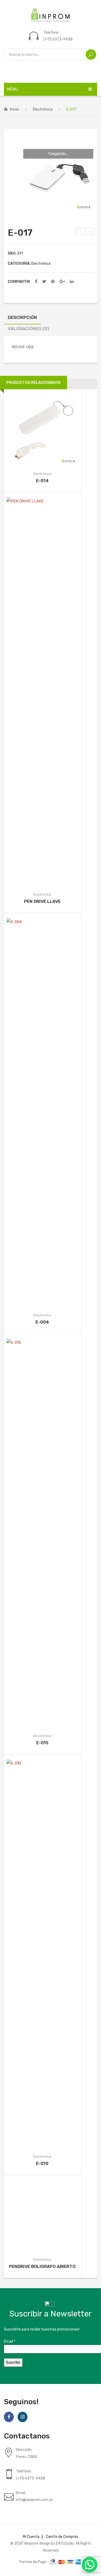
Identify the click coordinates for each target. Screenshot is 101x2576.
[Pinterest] (53, 282)
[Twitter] (44, 282)
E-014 (42, 481)
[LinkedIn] (72, 282)
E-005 (81, 232)
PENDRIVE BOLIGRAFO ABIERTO (42, 2266)
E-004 (42, 1322)
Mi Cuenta (31, 2537)
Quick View (50, 430)
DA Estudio (65, 2543)
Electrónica (43, 109)
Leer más (34, 430)
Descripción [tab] (22, 317)
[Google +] (62, 282)
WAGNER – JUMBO (90, 232)
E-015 (42, 1743)
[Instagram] (23, 2417)
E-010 (42, 2163)
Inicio (15, 109)
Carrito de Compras (62, 2537)
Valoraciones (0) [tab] (28, 329)
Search (91, 54)
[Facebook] (36, 282)
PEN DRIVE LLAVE (42, 901)
